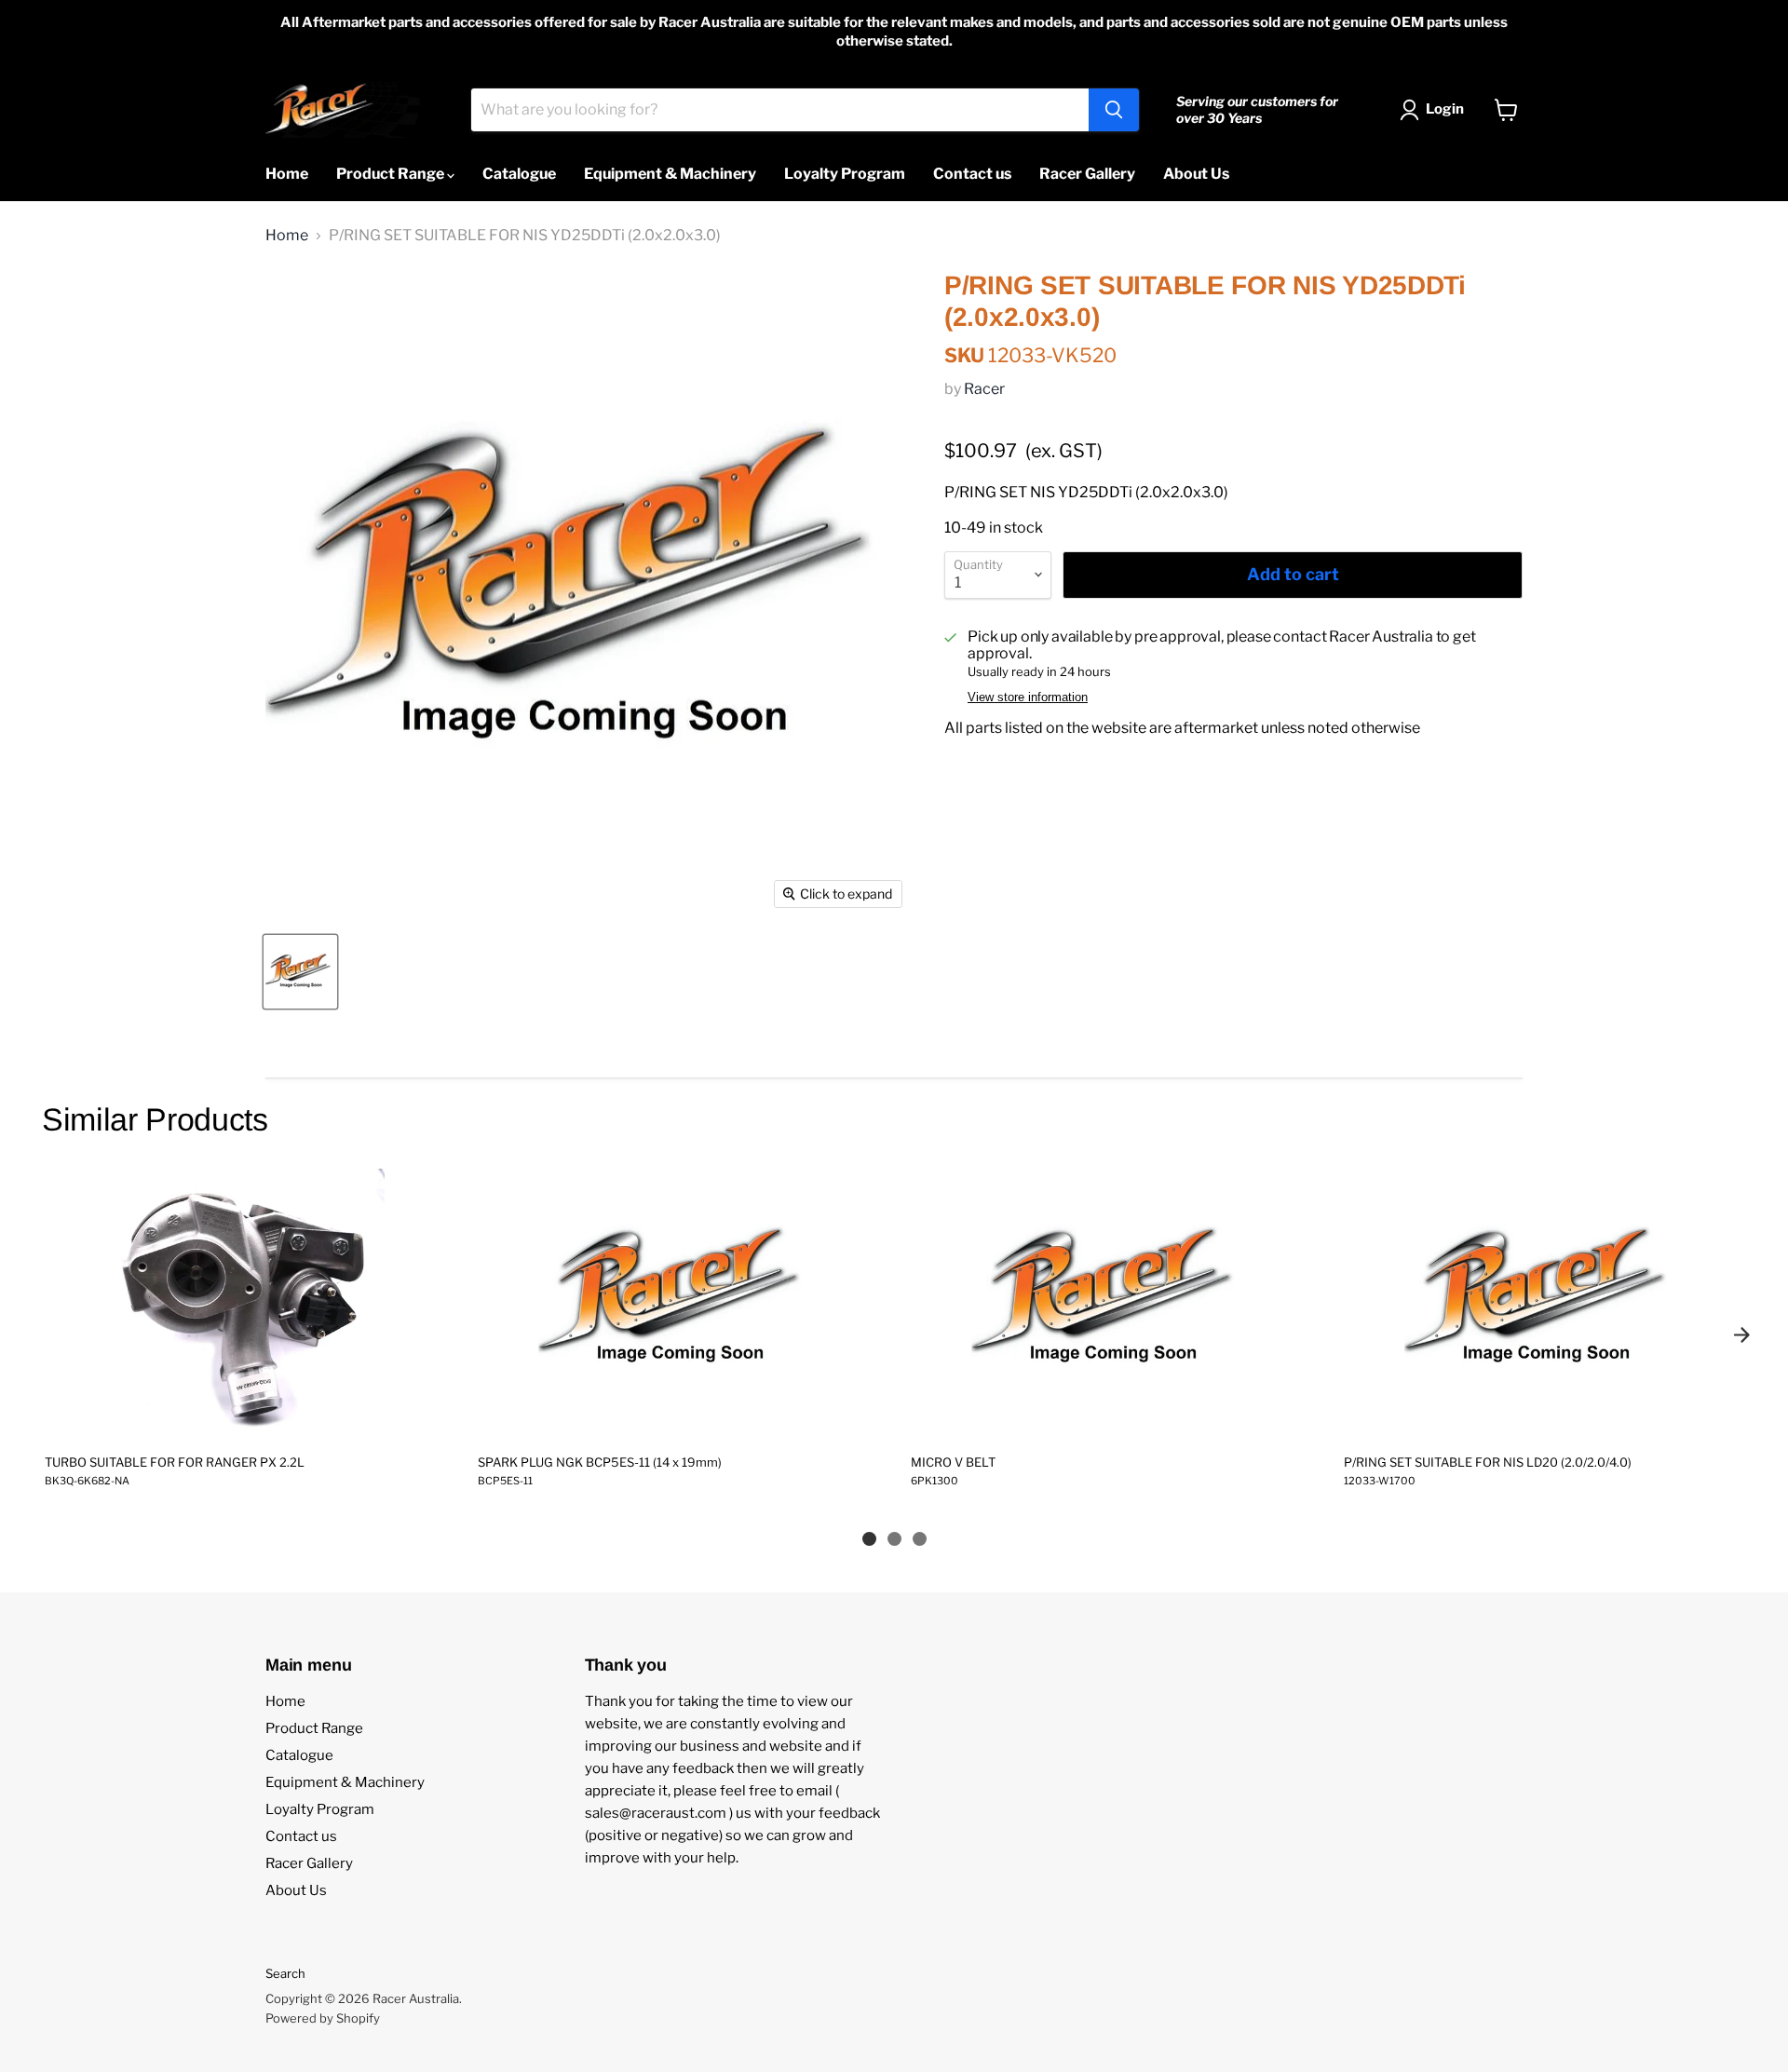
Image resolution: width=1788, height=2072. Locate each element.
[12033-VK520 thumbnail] (300, 972)
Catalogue (519, 174)
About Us (1196, 174)
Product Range (392, 174)
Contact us (972, 174)
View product (244, 1420)
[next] (1741, 1334)
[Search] (1114, 110)
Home (287, 174)
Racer (984, 389)
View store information (1028, 697)
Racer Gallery (1087, 174)
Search (285, 1973)
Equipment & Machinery (670, 174)
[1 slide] (869, 1539)
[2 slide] (894, 1539)
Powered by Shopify (323, 2018)
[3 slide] (920, 1539)
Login (1445, 109)
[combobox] (780, 110)
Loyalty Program (845, 174)
